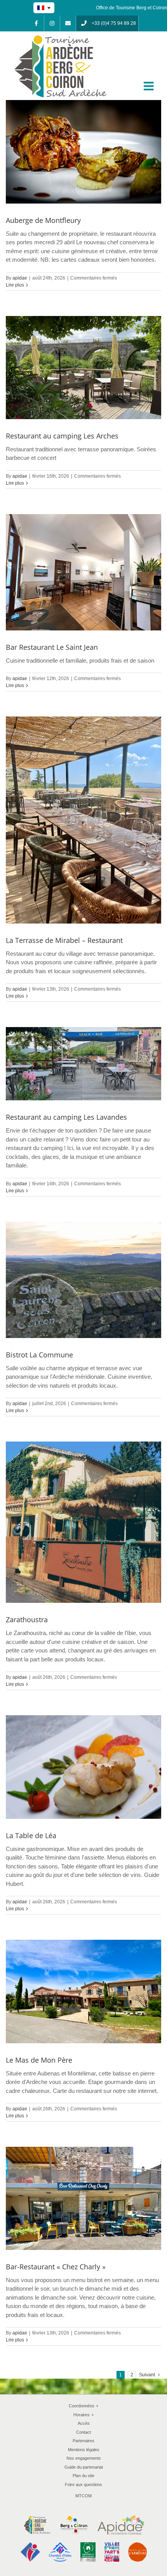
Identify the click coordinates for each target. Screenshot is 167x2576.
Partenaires (83, 2441)
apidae (20, 278)
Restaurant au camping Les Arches (62, 436)
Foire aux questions (83, 2484)
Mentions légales (84, 2450)
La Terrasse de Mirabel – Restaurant (64, 940)
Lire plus (15, 285)
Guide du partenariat (84, 2467)
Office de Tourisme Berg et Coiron (131, 8)
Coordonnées (83, 2406)
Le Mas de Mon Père (39, 2060)
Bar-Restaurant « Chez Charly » (56, 2267)
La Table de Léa (31, 1835)
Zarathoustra (27, 1619)
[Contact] (68, 23)
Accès (84, 2423)
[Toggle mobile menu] (150, 86)
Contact (83, 2432)
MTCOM (83, 2496)
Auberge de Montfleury (43, 220)
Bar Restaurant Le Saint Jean (52, 647)
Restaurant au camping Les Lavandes (66, 1117)
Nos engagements (84, 2458)
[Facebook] (36, 23)
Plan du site (83, 2476)
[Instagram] (52, 23)
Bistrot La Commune (39, 1355)
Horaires (83, 2415)
